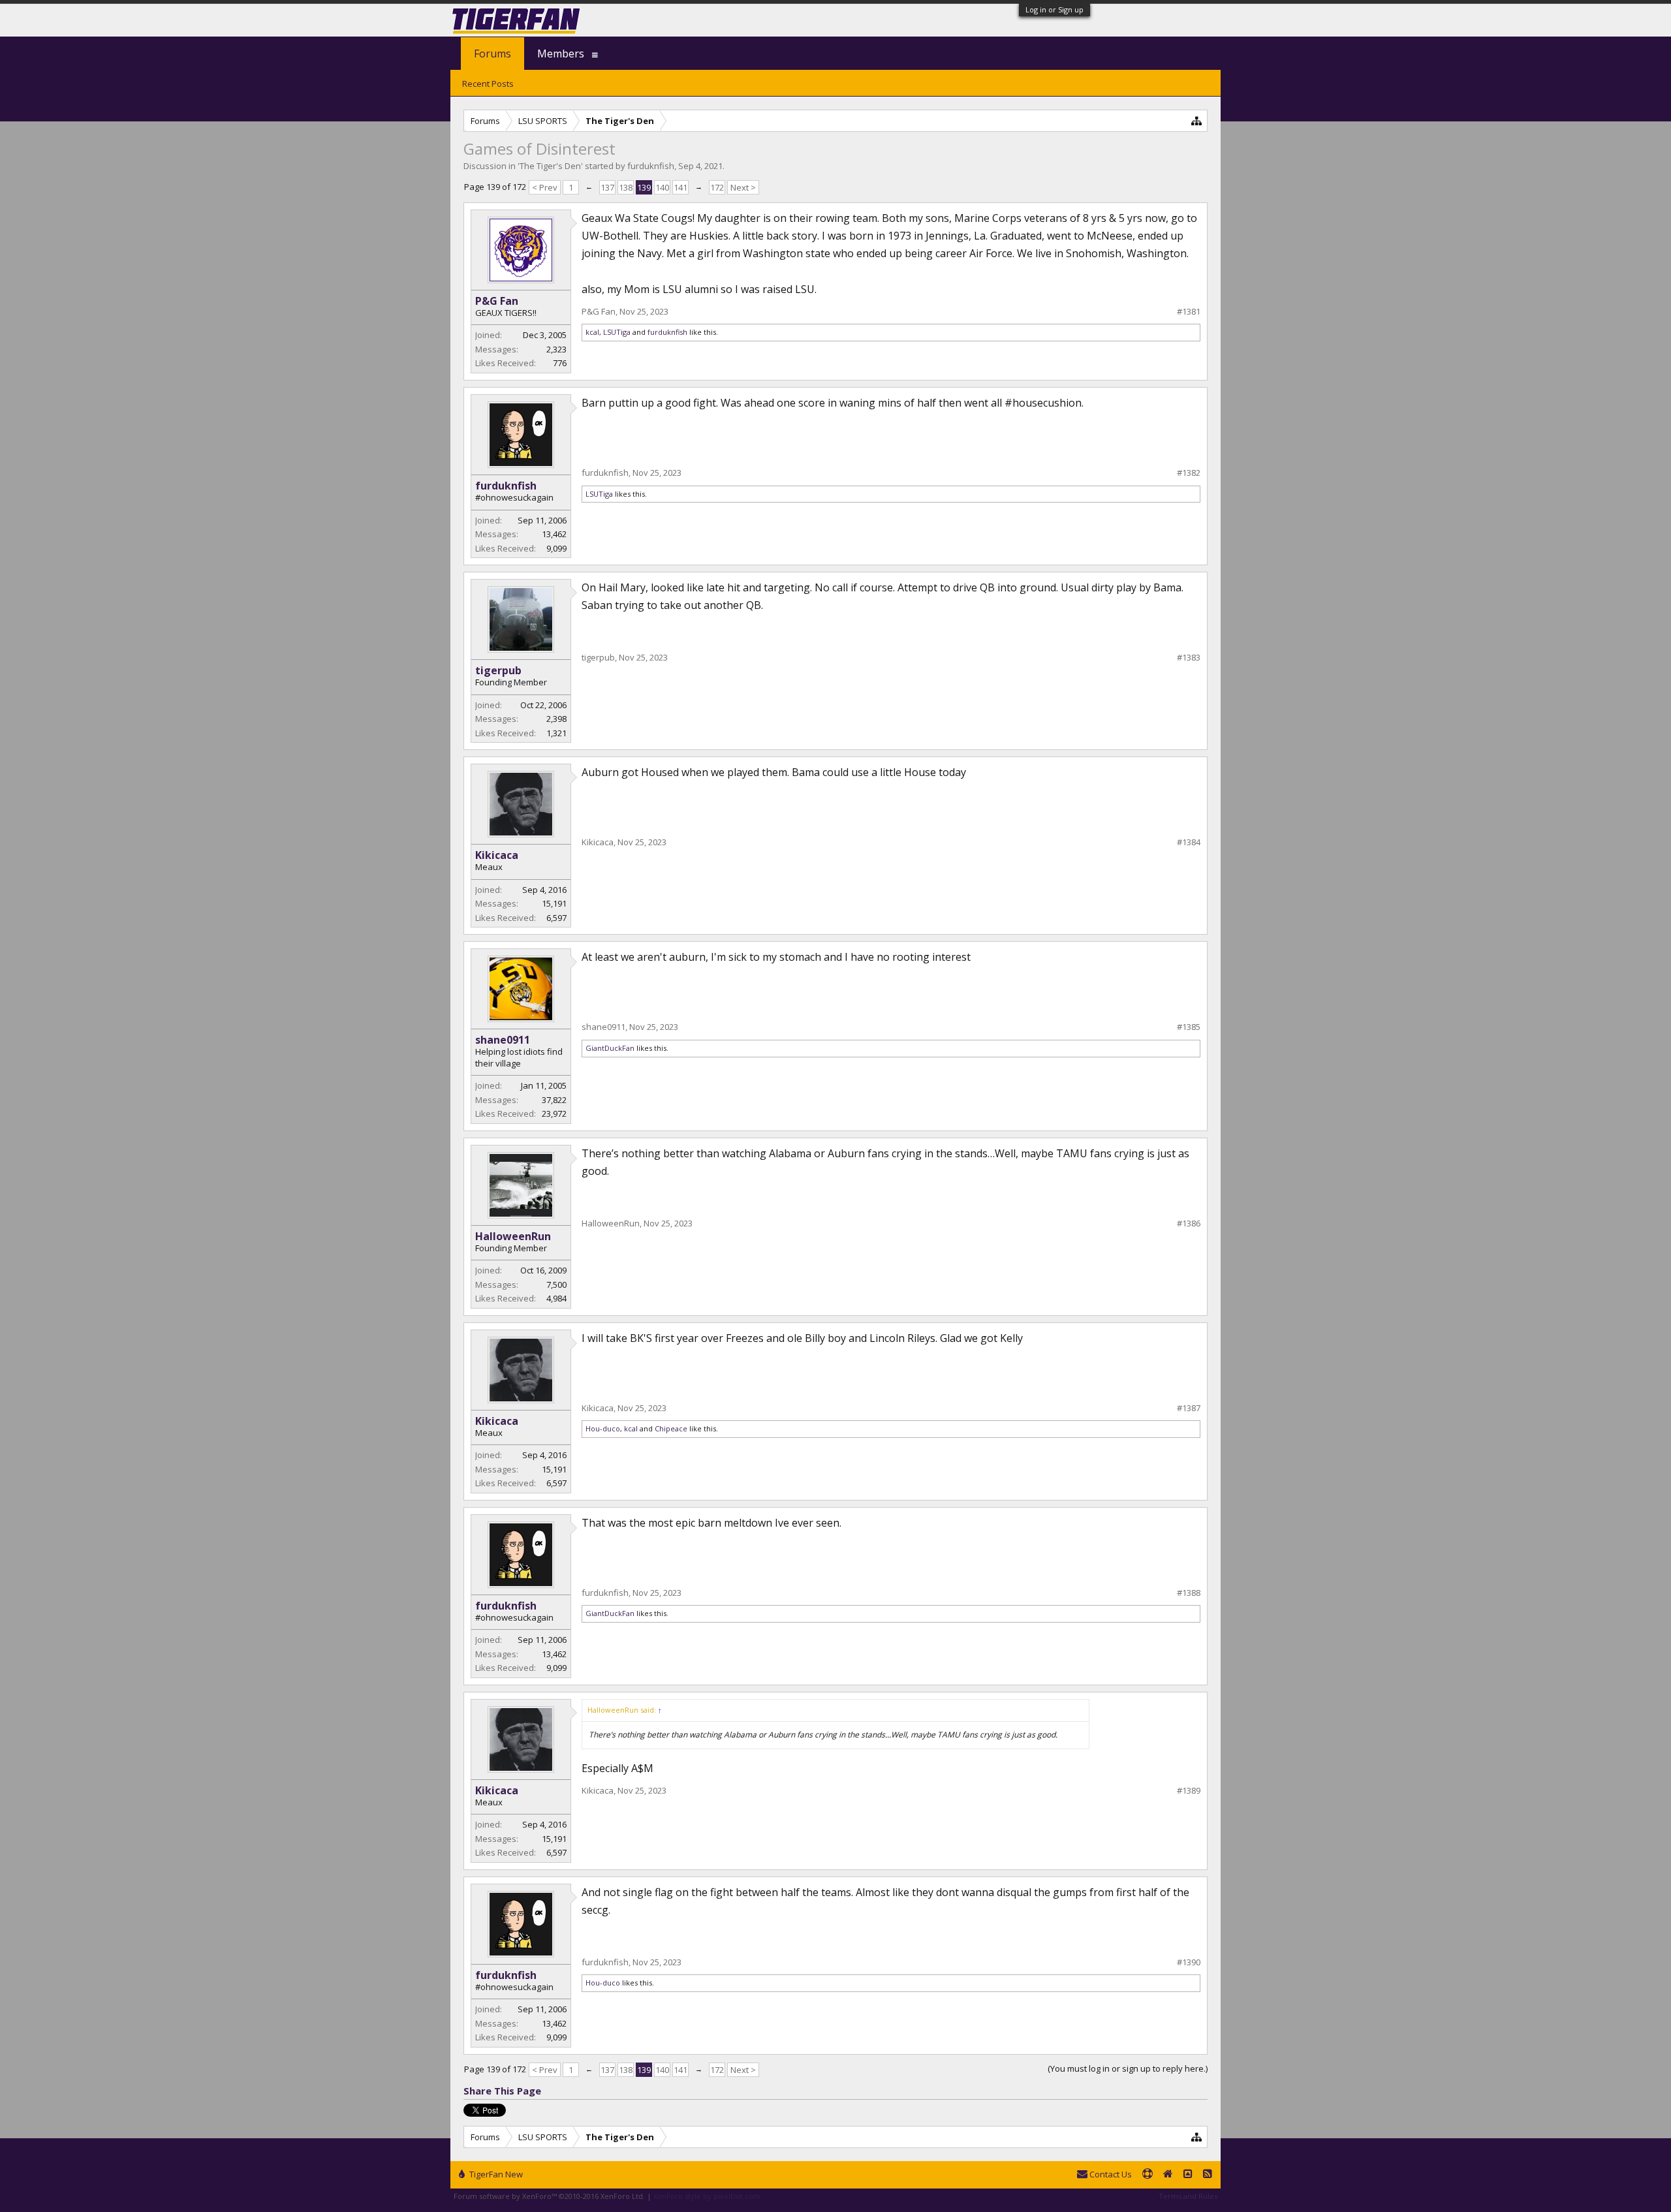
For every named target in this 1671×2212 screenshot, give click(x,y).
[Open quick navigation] (1197, 120)
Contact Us (1110, 2174)
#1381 (1189, 312)
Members (561, 54)
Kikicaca (497, 855)
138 (626, 187)
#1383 (1189, 658)
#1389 (1189, 1791)
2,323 (556, 349)
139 (644, 187)
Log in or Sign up (1054, 9)
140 (662, 187)
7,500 (556, 1285)
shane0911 (503, 1040)
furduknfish (651, 166)
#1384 (1189, 842)
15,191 (554, 903)
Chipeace (671, 1428)
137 (607, 187)
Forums (492, 54)
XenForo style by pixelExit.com (707, 2196)
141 (680, 187)
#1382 (1189, 473)
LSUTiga (617, 332)
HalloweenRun (513, 1236)
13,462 (554, 534)
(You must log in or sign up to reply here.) (1128, 2068)
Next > (743, 187)
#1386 (1189, 1223)
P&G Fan (497, 301)
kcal (592, 332)
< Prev (545, 187)
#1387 (1189, 1408)
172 (717, 187)
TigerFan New (495, 2174)
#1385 (1189, 1027)
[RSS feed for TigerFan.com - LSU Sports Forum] (1208, 2175)
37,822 (554, 1100)
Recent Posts (488, 84)
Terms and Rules (1188, 2196)
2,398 (556, 719)
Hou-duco (603, 1428)
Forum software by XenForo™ (549, 2196)
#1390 (1189, 1962)
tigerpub (498, 670)
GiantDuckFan (610, 1048)
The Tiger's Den (550, 166)
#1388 (1189, 1593)
